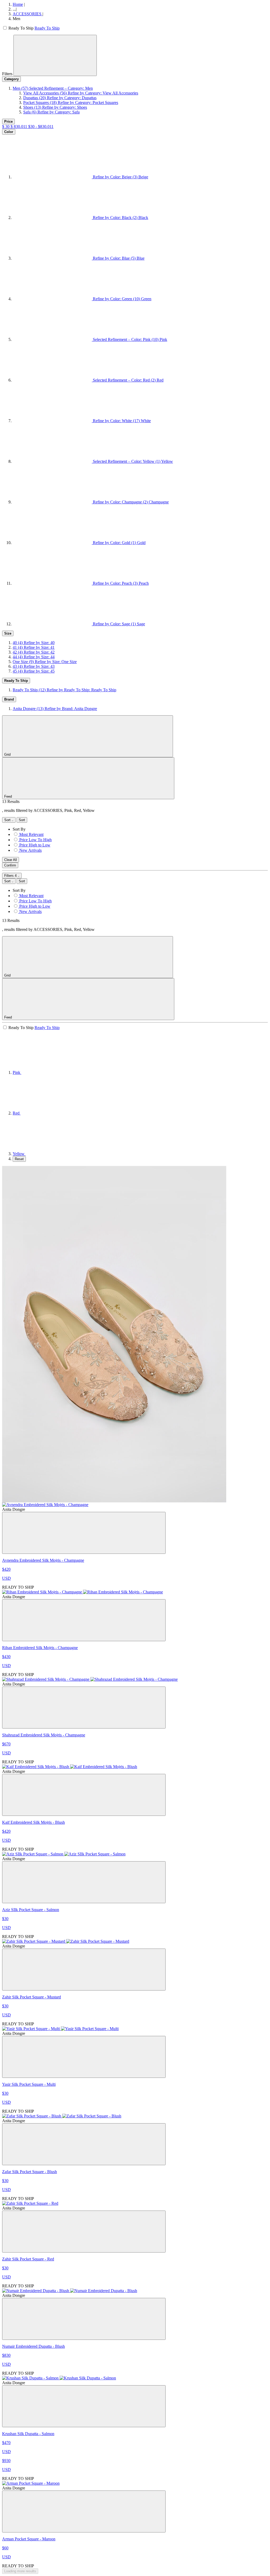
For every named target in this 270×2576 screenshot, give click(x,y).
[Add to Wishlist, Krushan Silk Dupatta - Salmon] (84, 2406)
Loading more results (20, 2571)
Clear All (11, 860)
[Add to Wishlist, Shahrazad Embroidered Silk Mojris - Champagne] (84, 1708)
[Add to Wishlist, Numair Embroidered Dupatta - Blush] (84, 2319)
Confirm (10, 865)
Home (18, 4)
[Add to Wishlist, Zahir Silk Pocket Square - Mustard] (84, 1970)
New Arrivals (30, 850)
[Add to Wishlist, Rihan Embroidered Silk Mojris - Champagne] (84, 1620)
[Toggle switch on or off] (5, 28)
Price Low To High (35, 840)
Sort (8, 820)
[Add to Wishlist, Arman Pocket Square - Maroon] (84, 2511)
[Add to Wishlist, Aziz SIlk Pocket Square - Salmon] (84, 1882)
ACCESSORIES (28, 14)
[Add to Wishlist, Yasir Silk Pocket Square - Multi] (84, 2057)
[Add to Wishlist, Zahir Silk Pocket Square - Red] (84, 2232)
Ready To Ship (47, 28)
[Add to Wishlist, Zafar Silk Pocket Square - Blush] (84, 2144)
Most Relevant (31, 834)
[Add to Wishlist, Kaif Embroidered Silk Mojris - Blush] (84, 1795)
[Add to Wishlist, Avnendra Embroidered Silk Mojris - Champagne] (84, 1533)
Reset (19, 1159)
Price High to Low (35, 845)
